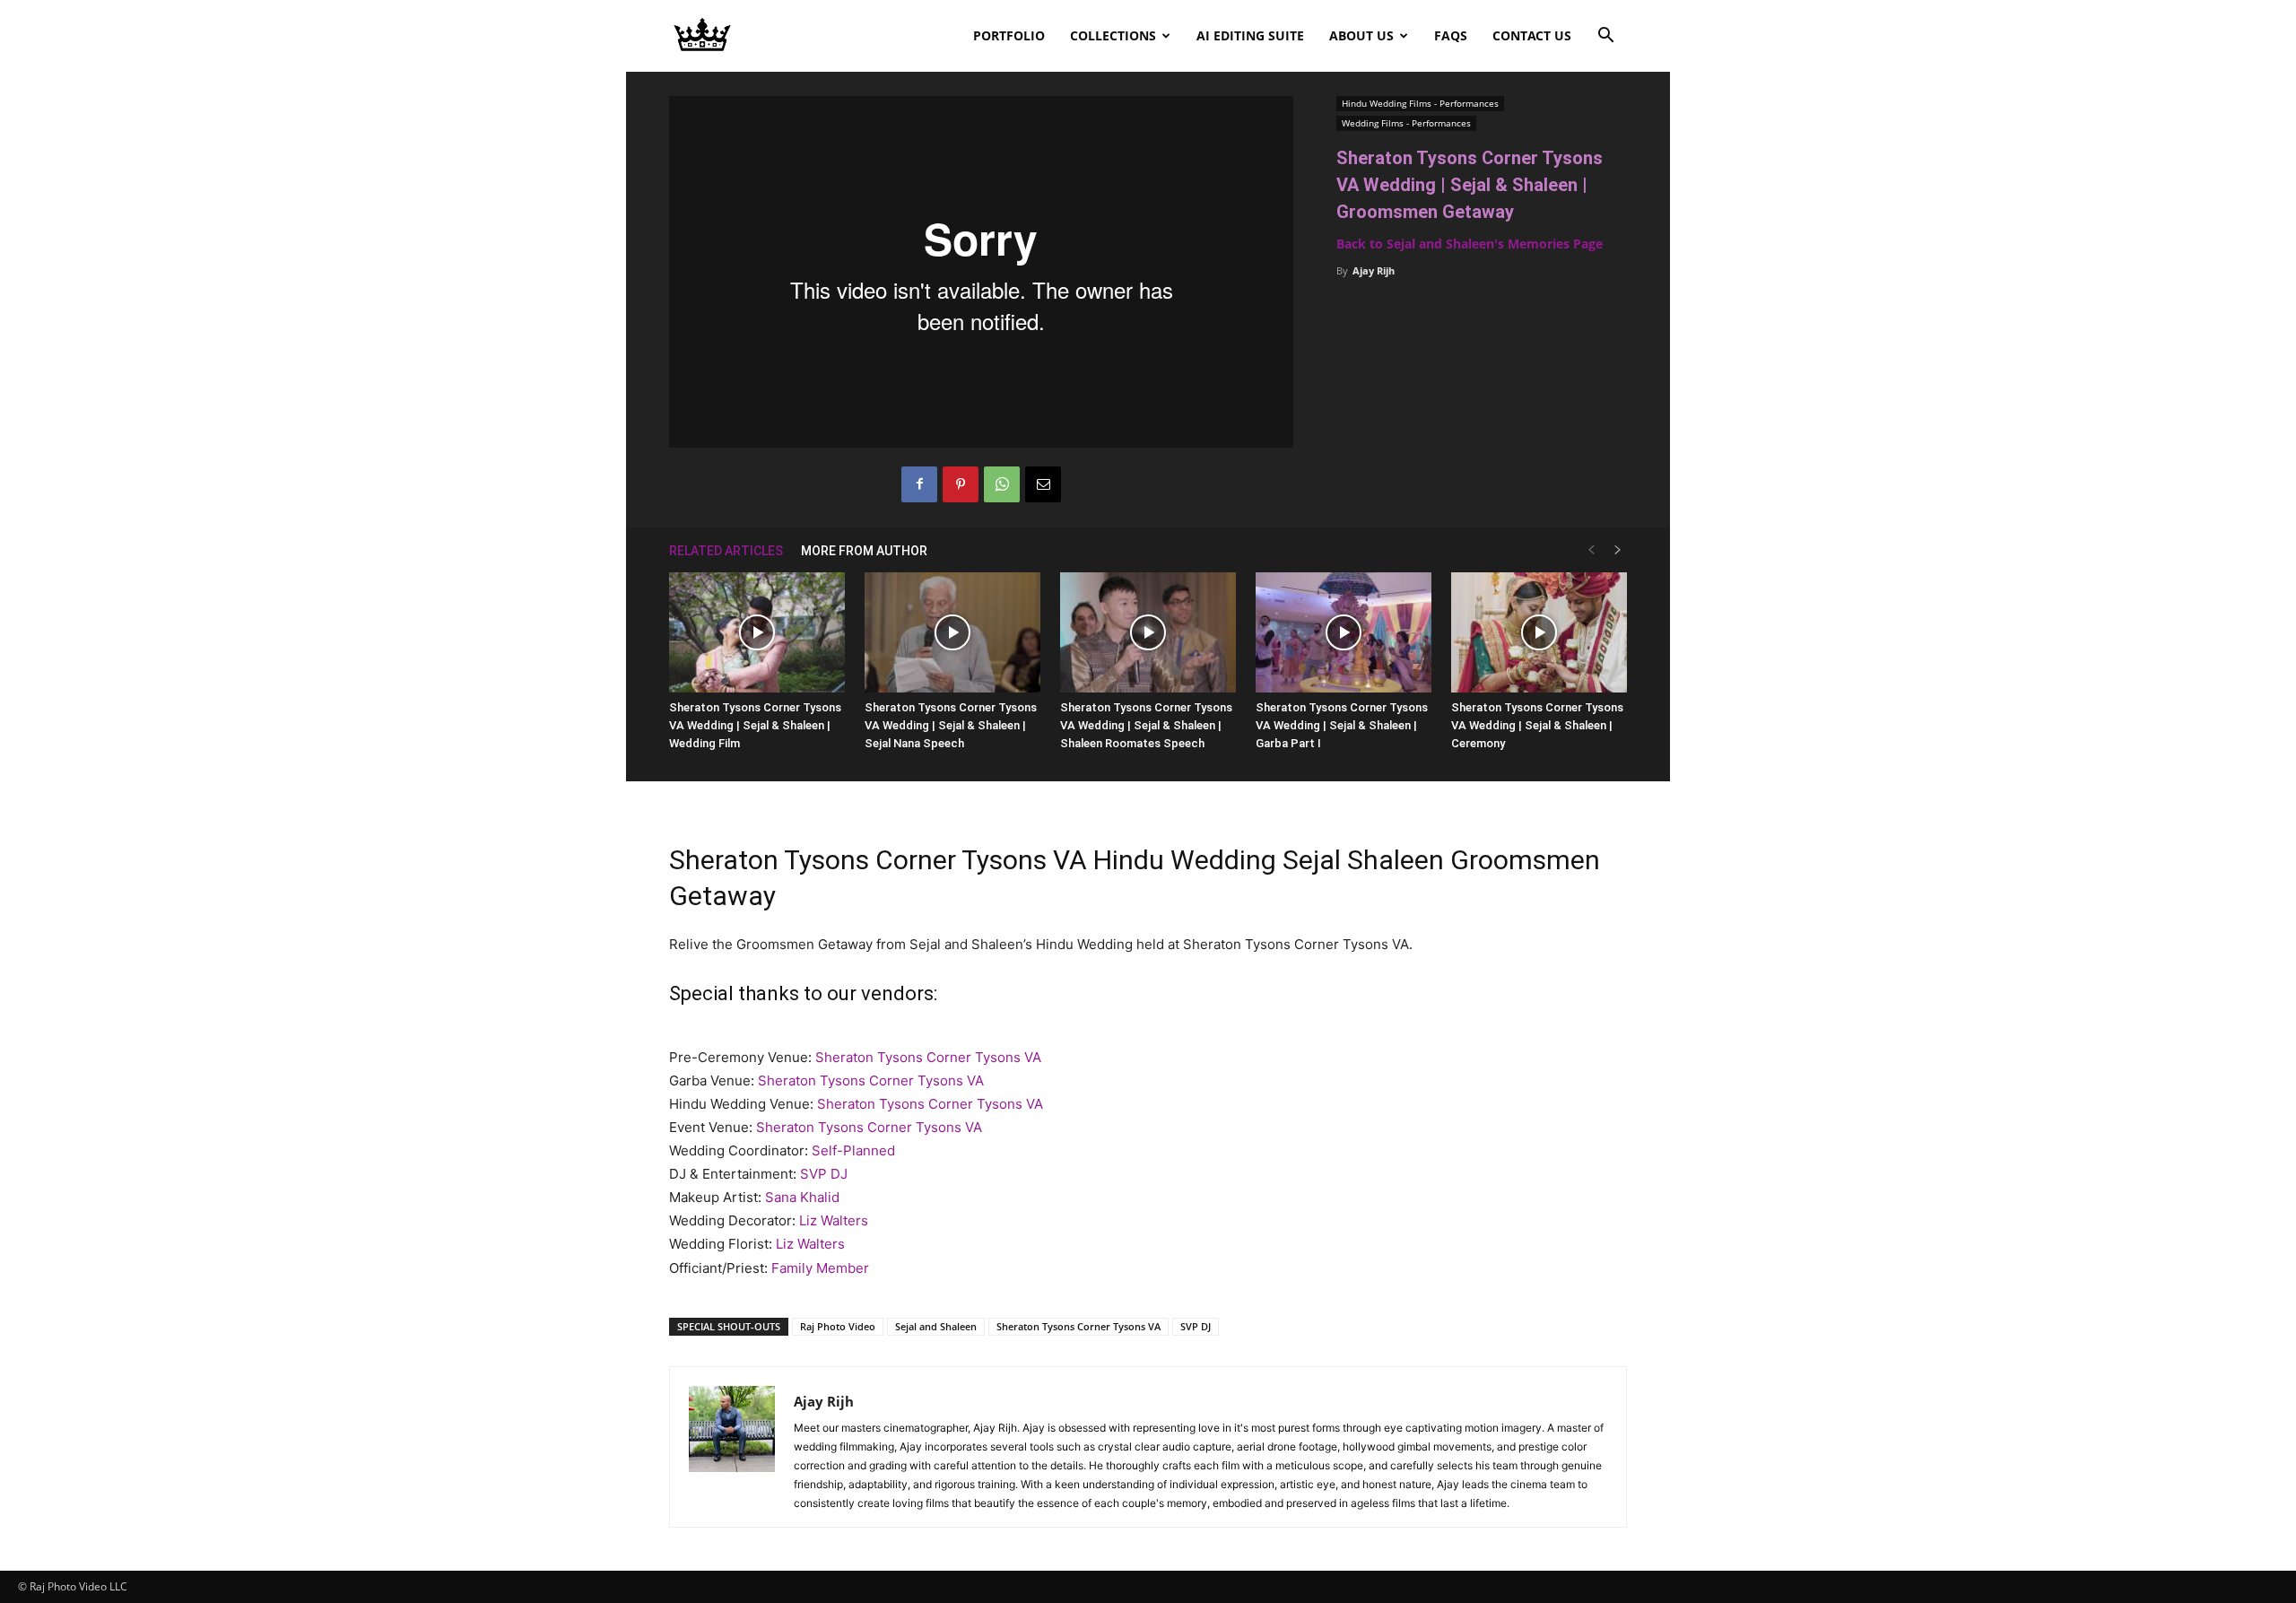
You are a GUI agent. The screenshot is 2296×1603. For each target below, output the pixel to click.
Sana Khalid (802, 1197)
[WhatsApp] (1002, 484)
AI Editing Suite (1250, 35)
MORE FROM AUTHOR (864, 551)
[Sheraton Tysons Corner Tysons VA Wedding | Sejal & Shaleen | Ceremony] (1539, 633)
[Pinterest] (961, 484)
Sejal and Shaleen (936, 1326)
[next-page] (1618, 550)
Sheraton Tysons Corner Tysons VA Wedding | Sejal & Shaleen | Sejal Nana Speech (951, 725)
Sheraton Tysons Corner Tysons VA (928, 1057)
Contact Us (1532, 35)
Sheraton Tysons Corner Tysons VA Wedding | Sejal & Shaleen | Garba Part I (1342, 725)
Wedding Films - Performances (1406, 123)
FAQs (1451, 35)
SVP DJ (824, 1174)
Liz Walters (834, 1220)
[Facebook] (919, 484)
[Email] (1043, 484)
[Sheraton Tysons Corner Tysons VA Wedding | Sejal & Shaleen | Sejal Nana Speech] (952, 633)
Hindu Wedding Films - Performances (1420, 103)
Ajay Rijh (1374, 270)
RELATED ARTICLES (726, 551)
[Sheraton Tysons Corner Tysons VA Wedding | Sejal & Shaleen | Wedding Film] (757, 633)
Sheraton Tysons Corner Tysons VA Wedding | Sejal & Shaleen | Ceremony (1537, 725)
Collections (1113, 35)
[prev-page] (1591, 550)
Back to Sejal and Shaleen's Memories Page (1470, 244)
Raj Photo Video (838, 1326)
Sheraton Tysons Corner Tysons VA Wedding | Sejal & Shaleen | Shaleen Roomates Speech (1146, 725)
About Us (1361, 35)
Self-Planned (853, 1150)
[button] (1605, 37)
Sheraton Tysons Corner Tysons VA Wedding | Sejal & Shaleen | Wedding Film (755, 725)
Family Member (820, 1268)
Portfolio (1009, 35)
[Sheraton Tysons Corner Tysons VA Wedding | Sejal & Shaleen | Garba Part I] (1344, 633)
